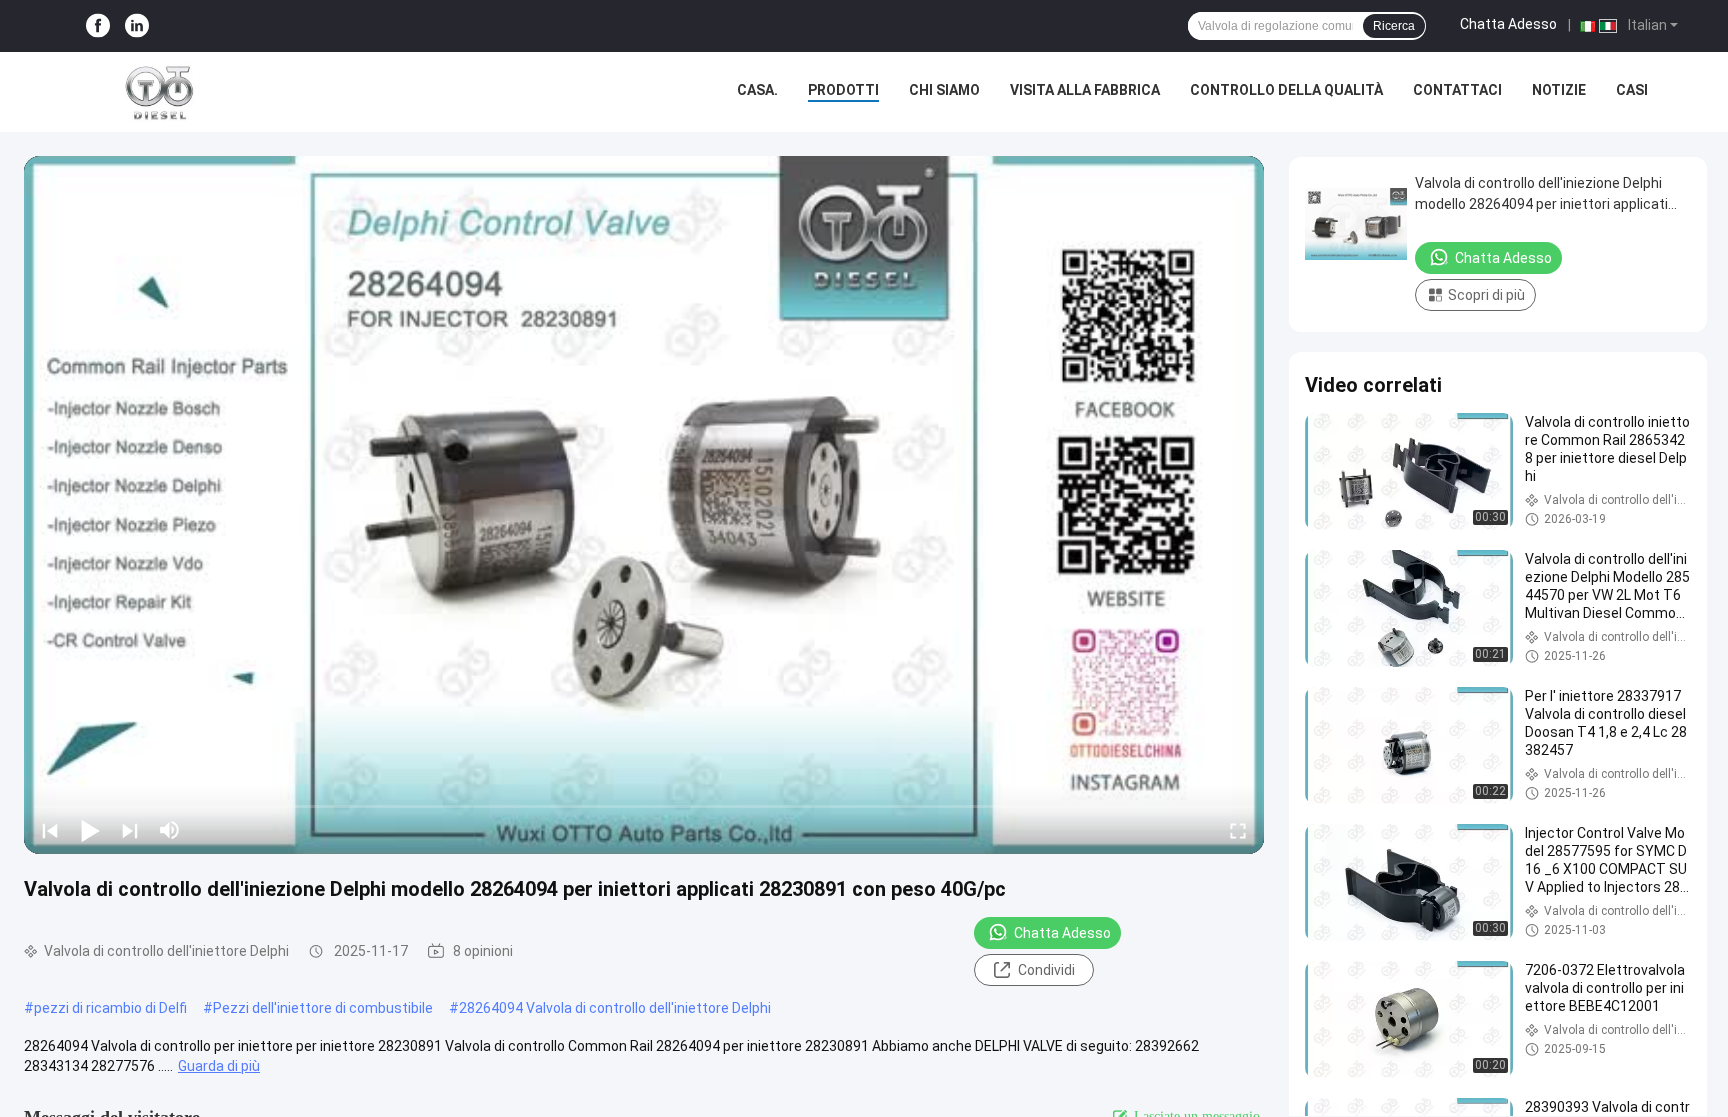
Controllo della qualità (1286, 90)
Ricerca (1394, 26)
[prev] (50, 830)
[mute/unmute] (170, 830)
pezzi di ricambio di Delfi (110, 1008)
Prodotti (843, 90)
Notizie (1559, 90)
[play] (644, 505)
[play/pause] (90, 830)
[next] (130, 830)
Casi (1632, 90)
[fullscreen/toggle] (1238, 830)
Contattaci (1457, 90)
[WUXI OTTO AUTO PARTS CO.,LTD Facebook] (98, 26)
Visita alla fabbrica (1085, 90)
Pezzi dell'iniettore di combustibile (323, 1008)
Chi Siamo (944, 90)
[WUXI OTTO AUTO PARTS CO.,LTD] (160, 92)
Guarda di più (219, 1066)
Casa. (757, 90)
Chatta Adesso (1508, 24)
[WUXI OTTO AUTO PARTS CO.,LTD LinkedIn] (137, 26)
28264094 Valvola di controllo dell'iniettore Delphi (615, 1008)
